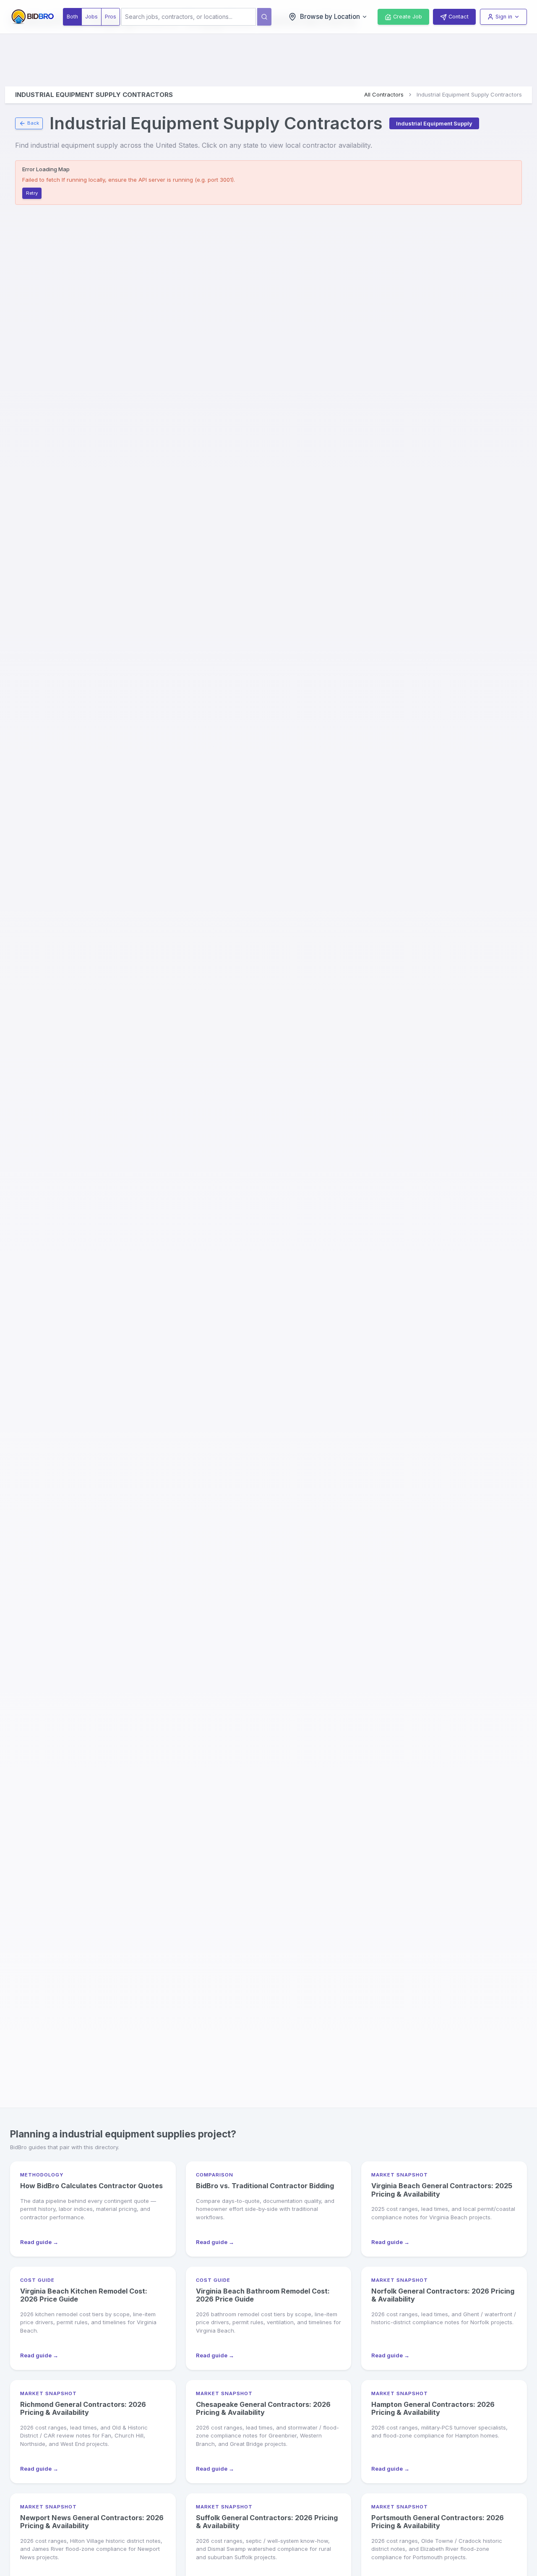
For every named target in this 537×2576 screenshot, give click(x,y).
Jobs (91, 17)
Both (72, 17)
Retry (32, 193)
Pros (111, 17)
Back (33, 123)
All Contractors (384, 94)
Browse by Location (330, 17)
